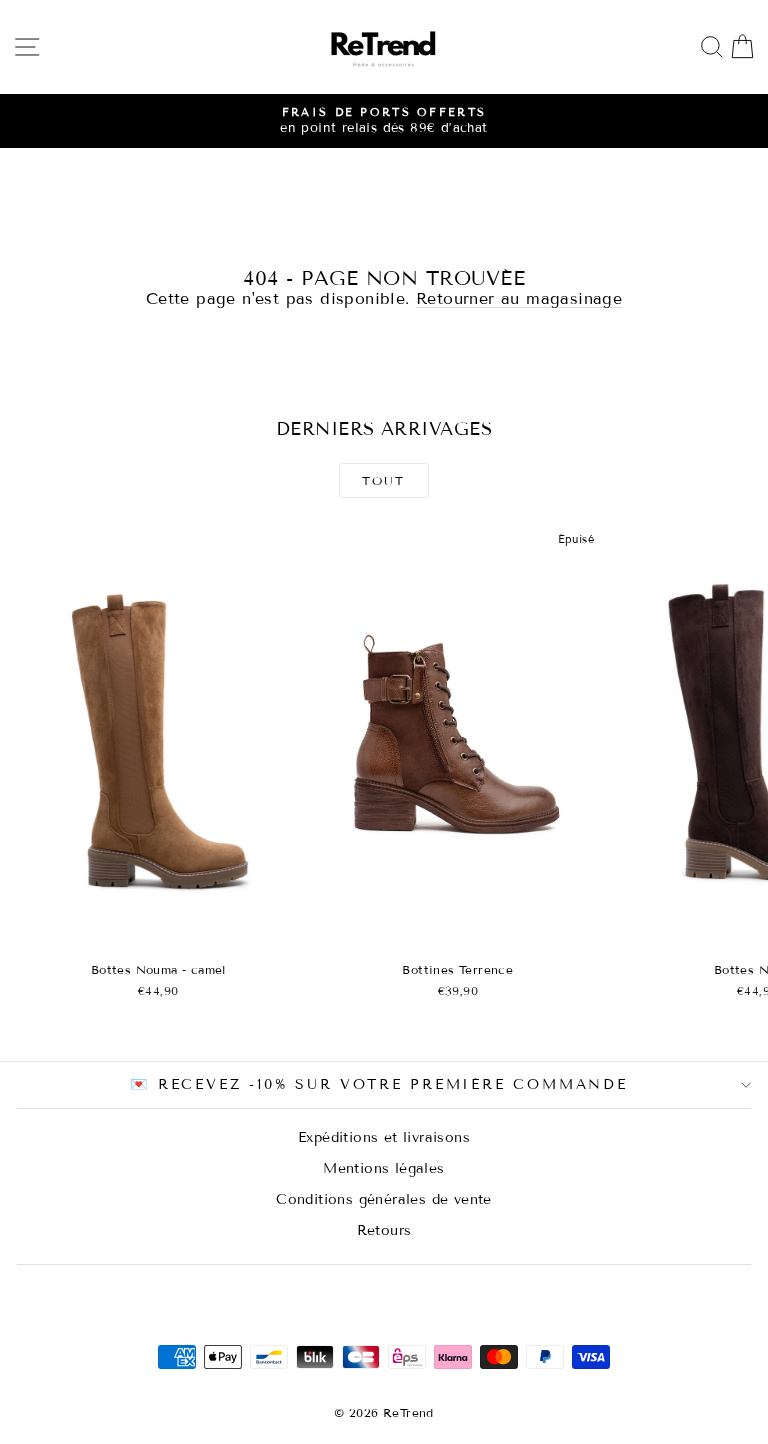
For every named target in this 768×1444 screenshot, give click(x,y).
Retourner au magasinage (519, 298)
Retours (384, 1230)
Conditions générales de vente (384, 1199)
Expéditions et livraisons (384, 1137)
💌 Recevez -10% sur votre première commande (379, 1084)
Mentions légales (383, 1168)
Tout (384, 480)
